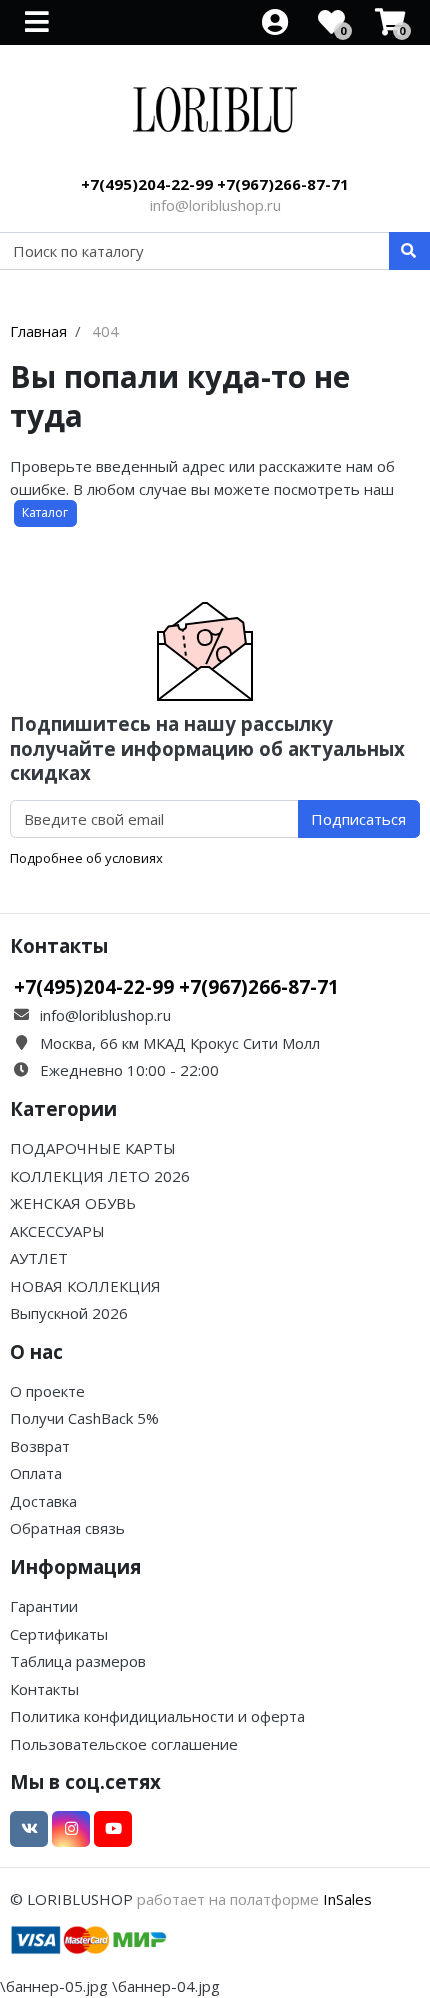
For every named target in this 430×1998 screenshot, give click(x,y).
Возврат (40, 1446)
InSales (347, 1899)
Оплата (36, 1473)
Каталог (45, 512)
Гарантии (44, 1606)
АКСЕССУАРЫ (57, 1231)
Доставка (43, 1501)
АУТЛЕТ (39, 1258)
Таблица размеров (78, 1661)
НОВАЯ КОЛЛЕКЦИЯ (85, 1286)
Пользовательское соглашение (124, 1744)
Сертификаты (59, 1634)
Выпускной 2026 (69, 1313)
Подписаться (358, 819)
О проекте (47, 1391)
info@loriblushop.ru (215, 205)
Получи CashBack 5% (84, 1418)
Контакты (44, 1689)
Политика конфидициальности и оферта (157, 1716)
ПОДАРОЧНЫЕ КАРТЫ (93, 1148)
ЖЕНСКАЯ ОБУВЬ (73, 1203)
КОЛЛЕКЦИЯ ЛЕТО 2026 (100, 1176)
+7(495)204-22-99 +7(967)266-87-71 (215, 184)
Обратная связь (67, 1528)
